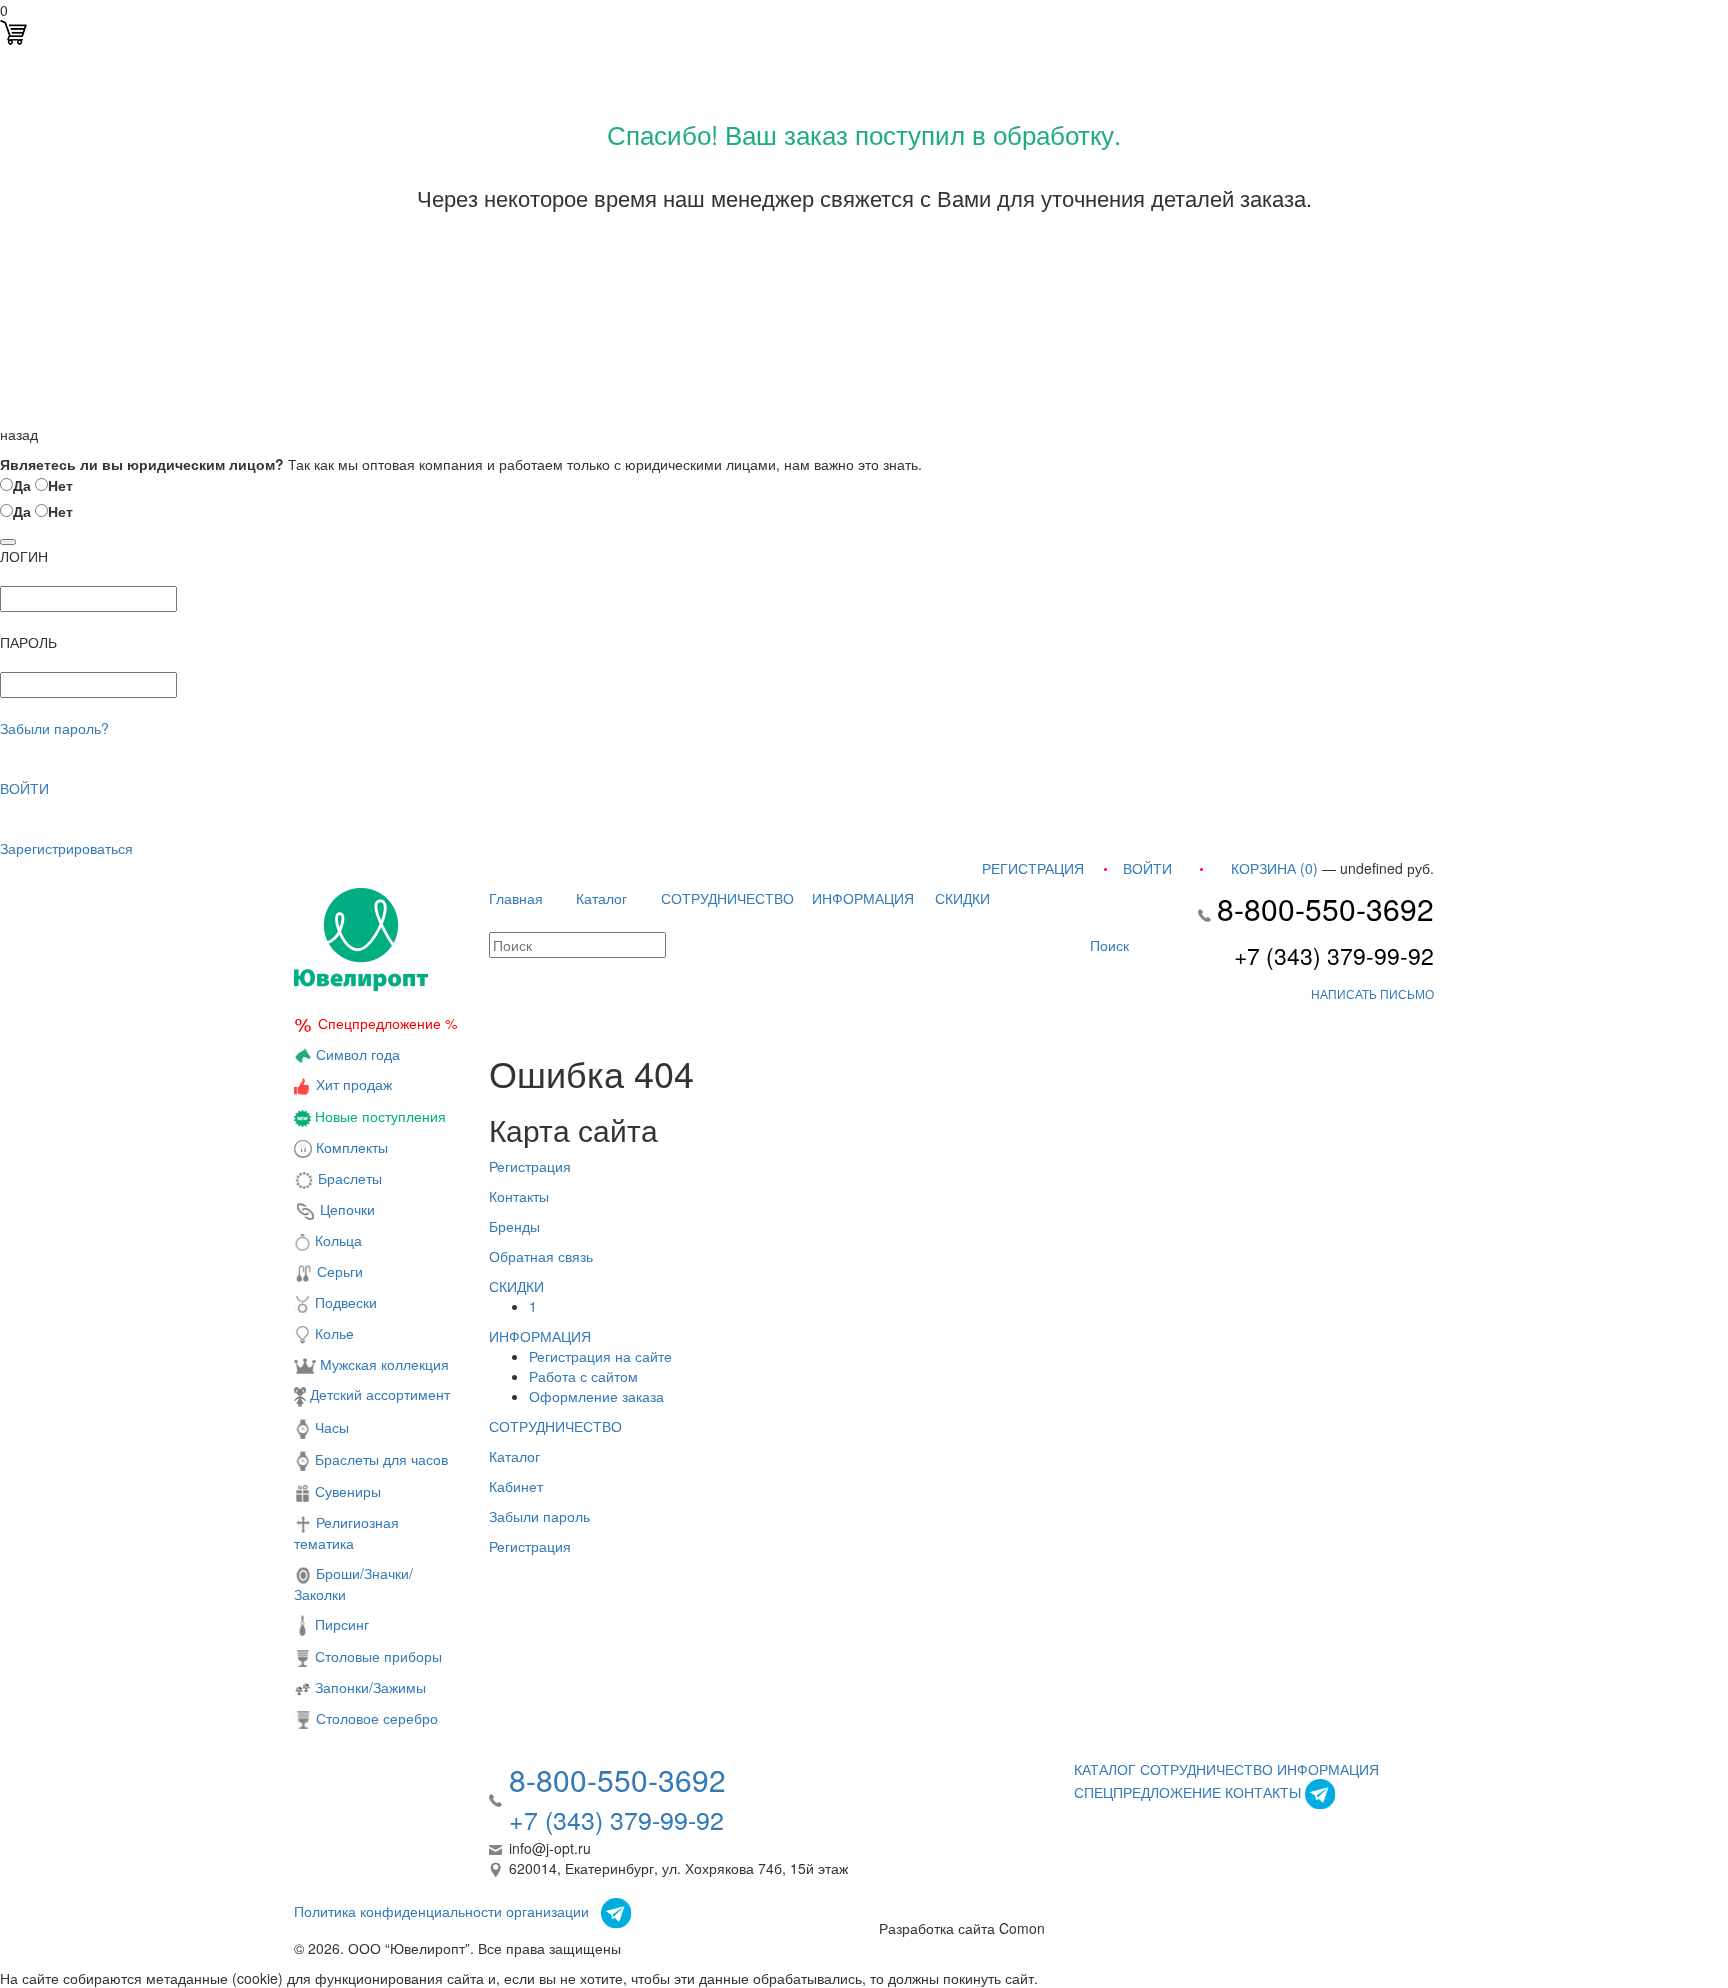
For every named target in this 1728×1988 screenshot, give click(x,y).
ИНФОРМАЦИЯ (863, 898)
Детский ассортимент (378, 1394)
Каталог (601, 898)
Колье (332, 1333)
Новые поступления (378, 1116)
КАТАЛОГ (1105, 1769)
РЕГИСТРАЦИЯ (1033, 868)
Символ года (356, 1054)
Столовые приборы (376, 1656)
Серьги (338, 1271)
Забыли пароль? (54, 728)
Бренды (514, 1226)
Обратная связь (541, 1256)
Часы (330, 1427)
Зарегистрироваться (66, 848)
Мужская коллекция (382, 1364)
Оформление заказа (596, 1396)
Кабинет (516, 1486)
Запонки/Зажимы (368, 1687)
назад (19, 434)
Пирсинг (340, 1624)
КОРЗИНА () (1274, 868)
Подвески (344, 1302)
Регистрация (530, 1166)
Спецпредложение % (387, 1023)
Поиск (1107, 945)
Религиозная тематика (346, 1532)
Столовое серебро (377, 1718)
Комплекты (352, 1147)
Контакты (519, 1196)
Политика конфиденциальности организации (441, 1911)
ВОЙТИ (24, 788)
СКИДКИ (962, 898)
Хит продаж (354, 1084)
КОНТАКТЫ (1263, 1792)
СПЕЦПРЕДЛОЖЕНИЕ (1147, 1792)
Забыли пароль (539, 1516)
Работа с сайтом (583, 1376)
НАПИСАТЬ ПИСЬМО (1372, 993)
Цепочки (345, 1209)
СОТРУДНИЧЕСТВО (727, 898)
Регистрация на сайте (600, 1356)
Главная (516, 898)
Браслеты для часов (379, 1459)
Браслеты (348, 1178)
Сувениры (346, 1491)
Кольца (336, 1240)
